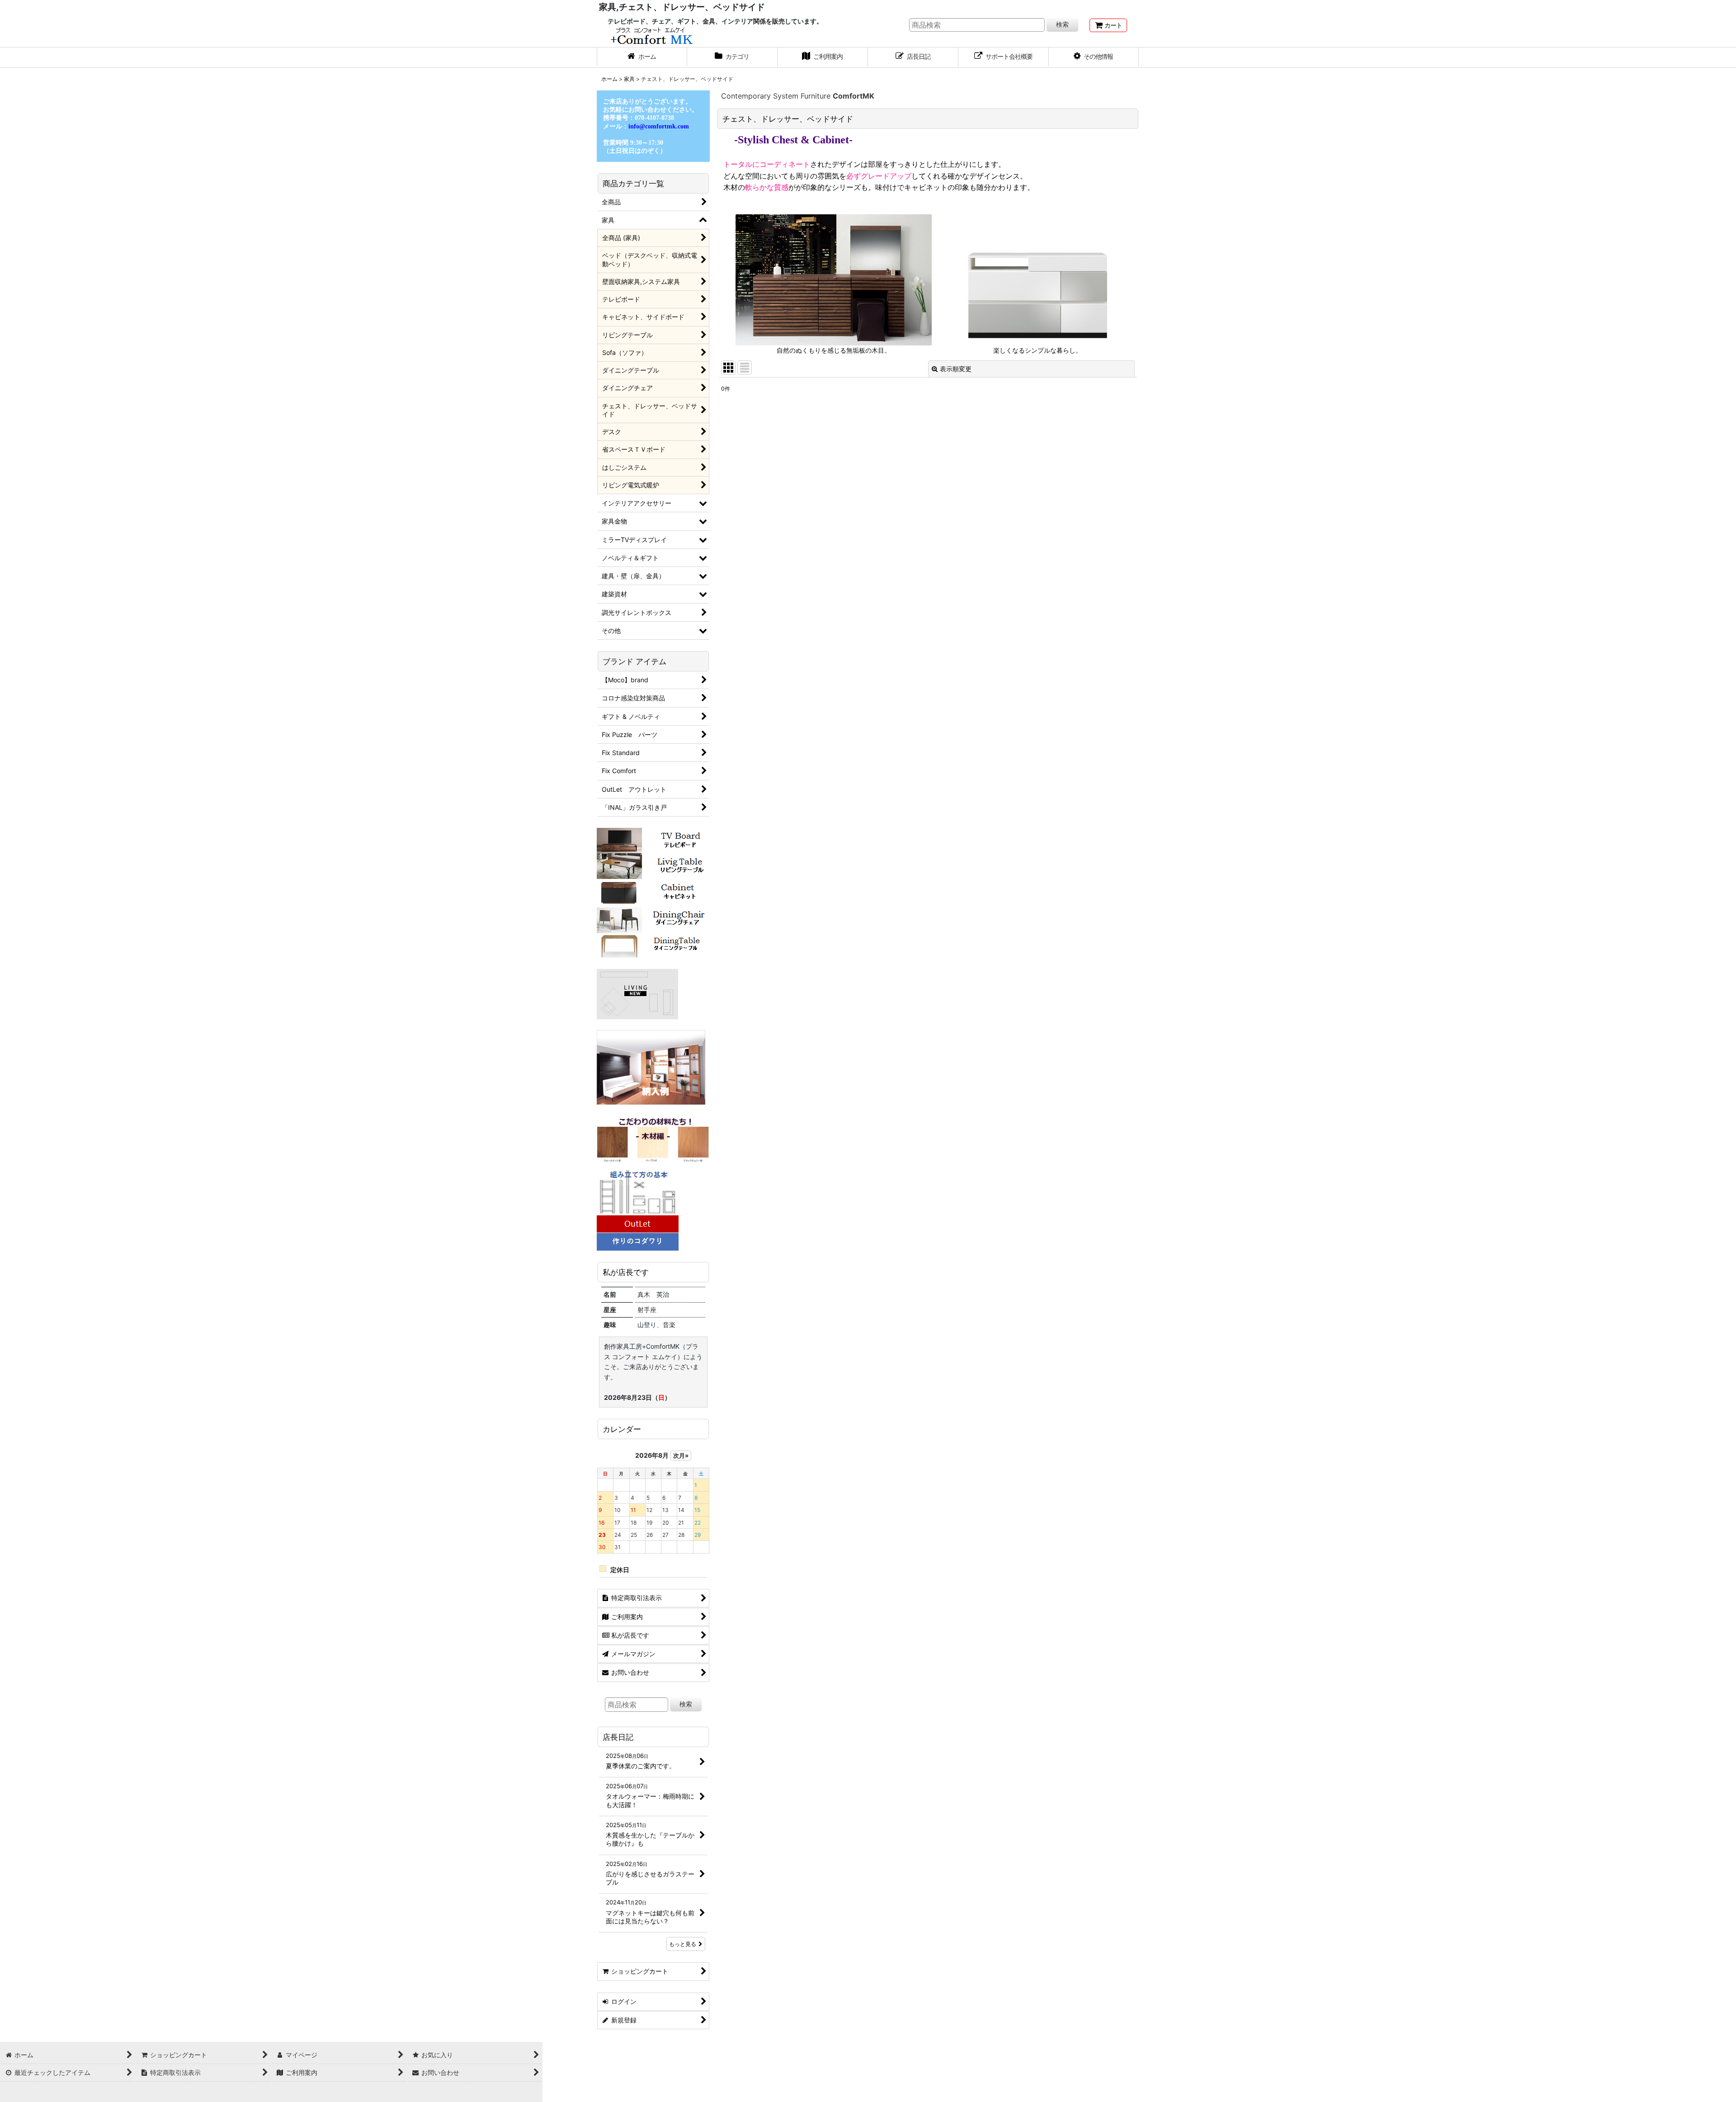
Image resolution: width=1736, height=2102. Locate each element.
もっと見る (683, 1944)
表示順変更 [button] (956, 369)
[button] (1094, 57)
